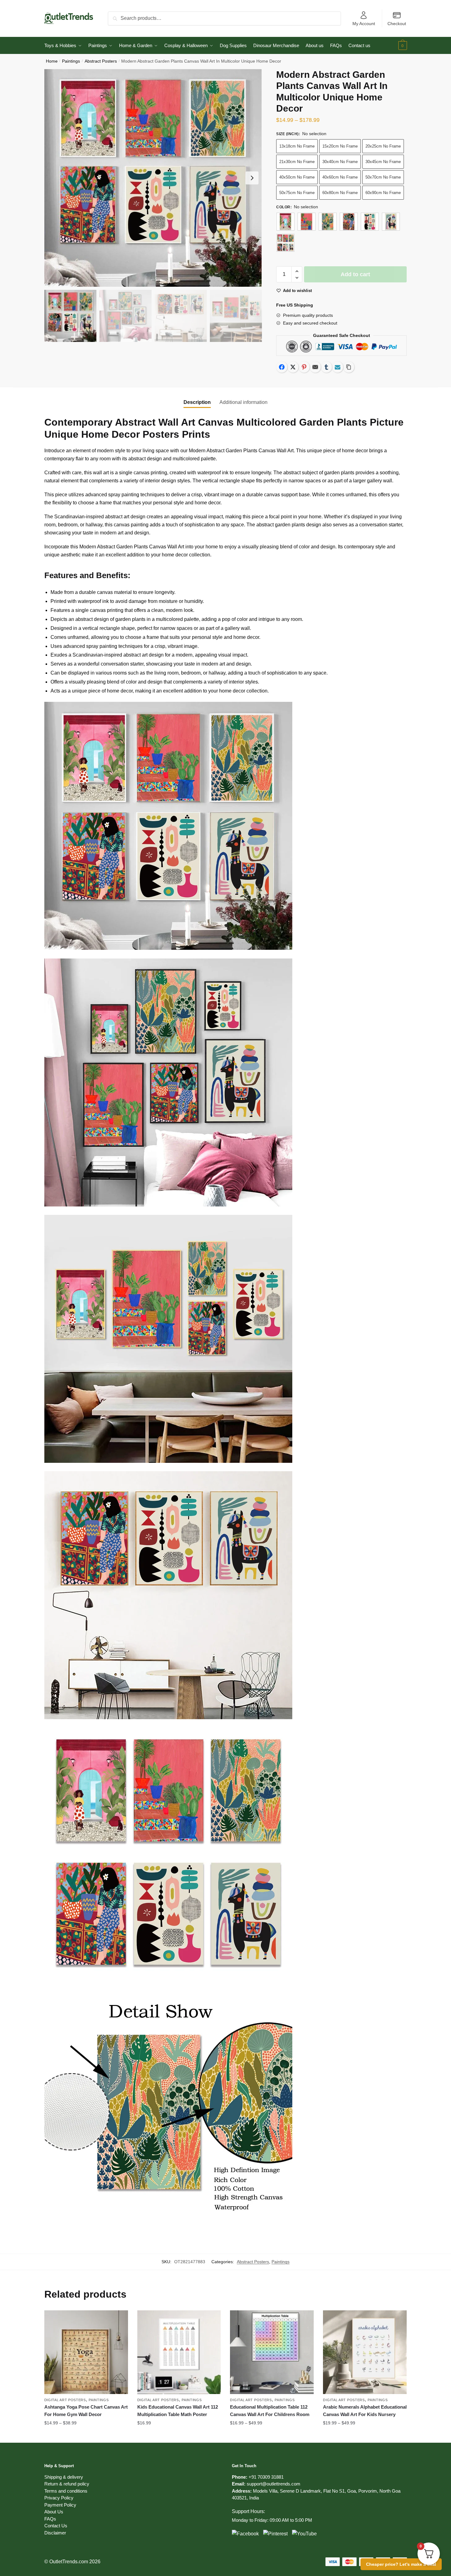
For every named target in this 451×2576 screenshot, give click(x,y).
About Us (54, 2512)
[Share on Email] (315, 367)
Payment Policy (60, 2505)
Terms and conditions (66, 2491)
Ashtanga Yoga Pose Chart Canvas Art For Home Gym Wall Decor (86, 2411)
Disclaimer (55, 2533)
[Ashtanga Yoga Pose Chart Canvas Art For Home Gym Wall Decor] (86, 2352)
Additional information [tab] (243, 402)
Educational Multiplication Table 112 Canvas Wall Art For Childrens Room (270, 2411)
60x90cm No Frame (383, 193)
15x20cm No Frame (340, 146)
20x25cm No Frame (383, 146)
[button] (252, 178)
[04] (349, 222)
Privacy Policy (59, 2498)
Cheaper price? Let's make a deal (401, 2564)
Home (52, 61)
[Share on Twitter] (293, 367)
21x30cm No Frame (297, 162)
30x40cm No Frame (340, 162)
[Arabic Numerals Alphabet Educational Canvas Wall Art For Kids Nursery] (365, 2352)
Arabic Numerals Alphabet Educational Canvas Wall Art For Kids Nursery (365, 2411)
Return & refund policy (67, 2484)
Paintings (71, 61)
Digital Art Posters (65, 2400)
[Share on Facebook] (282, 367)
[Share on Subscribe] (338, 367)
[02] (307, 222)
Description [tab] (197, 402)
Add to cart (355, 274)
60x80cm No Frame (340, 193)
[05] (370, 222)
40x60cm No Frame (340, 177)
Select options (86, 2436)
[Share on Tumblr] (326, 367)
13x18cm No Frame (297, 146)
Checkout (397, 24)
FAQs (50, 2519)
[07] (285, 243)
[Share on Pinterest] (304, 367)
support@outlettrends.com (274, 2484)
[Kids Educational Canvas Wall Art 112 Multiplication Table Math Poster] (179, 2352)
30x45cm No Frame (383, 162)
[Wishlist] (119, 2320)
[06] (391, 222)
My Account (364, 24)
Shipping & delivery (64, 2477)
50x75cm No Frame (297, 193)
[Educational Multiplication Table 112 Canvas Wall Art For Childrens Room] (272, 2352)
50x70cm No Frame (383, 177)
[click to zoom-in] (153, 178)
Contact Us (56, 2526)
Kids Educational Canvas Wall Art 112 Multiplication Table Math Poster (178, 2411)
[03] (328, 222)
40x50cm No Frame (297, 177)
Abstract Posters (101, 61)
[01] (285, 222)
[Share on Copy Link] (349, 367)
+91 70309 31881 (266, 2477)
